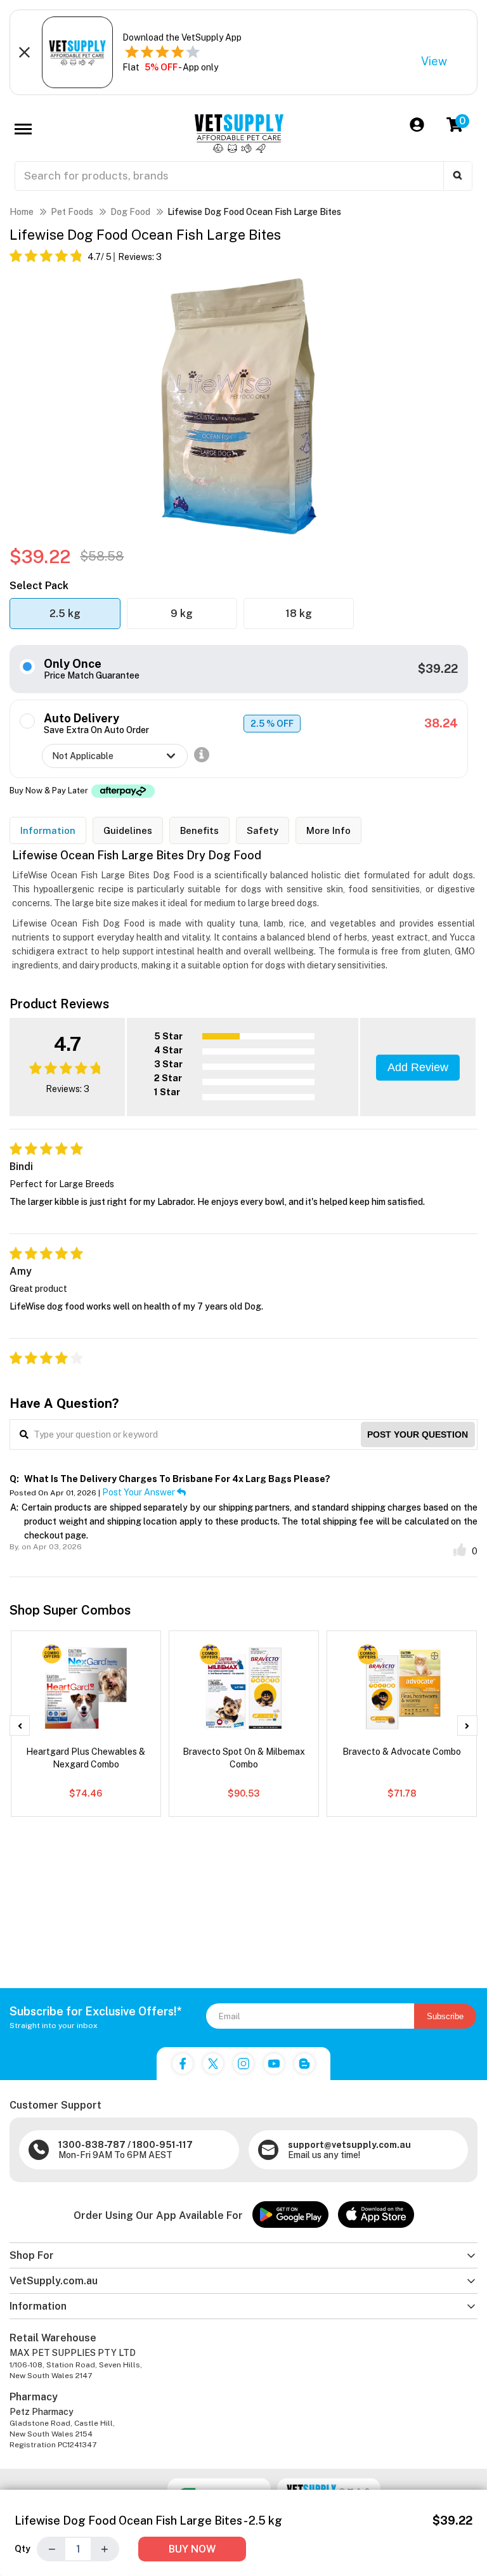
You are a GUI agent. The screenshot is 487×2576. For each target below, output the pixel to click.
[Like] (460, 1550)
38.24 (441, 723)
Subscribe (445, 2016)
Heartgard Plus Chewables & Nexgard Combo (86, 1758)
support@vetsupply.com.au (349, 2145)
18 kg (299, 614)
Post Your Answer (140, 1492)
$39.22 (438, 669)
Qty (23, 2549)
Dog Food (130, 212)
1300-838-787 (92, 2145)
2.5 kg (65, 614)
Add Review (418, 1067)
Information (48, 830)
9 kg (182, 614)
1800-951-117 (163, 2145)
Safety (263, 830)
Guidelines (128, 830)
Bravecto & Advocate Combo (402, 1752)
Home (22, 212)
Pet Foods (72, 212)
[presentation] (20, 1726)
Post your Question (418, 1434)
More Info (328, 830)
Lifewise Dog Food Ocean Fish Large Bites (254, 212)
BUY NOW (192, 2549)
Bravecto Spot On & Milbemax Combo (244, 1758)
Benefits (199, 830)
